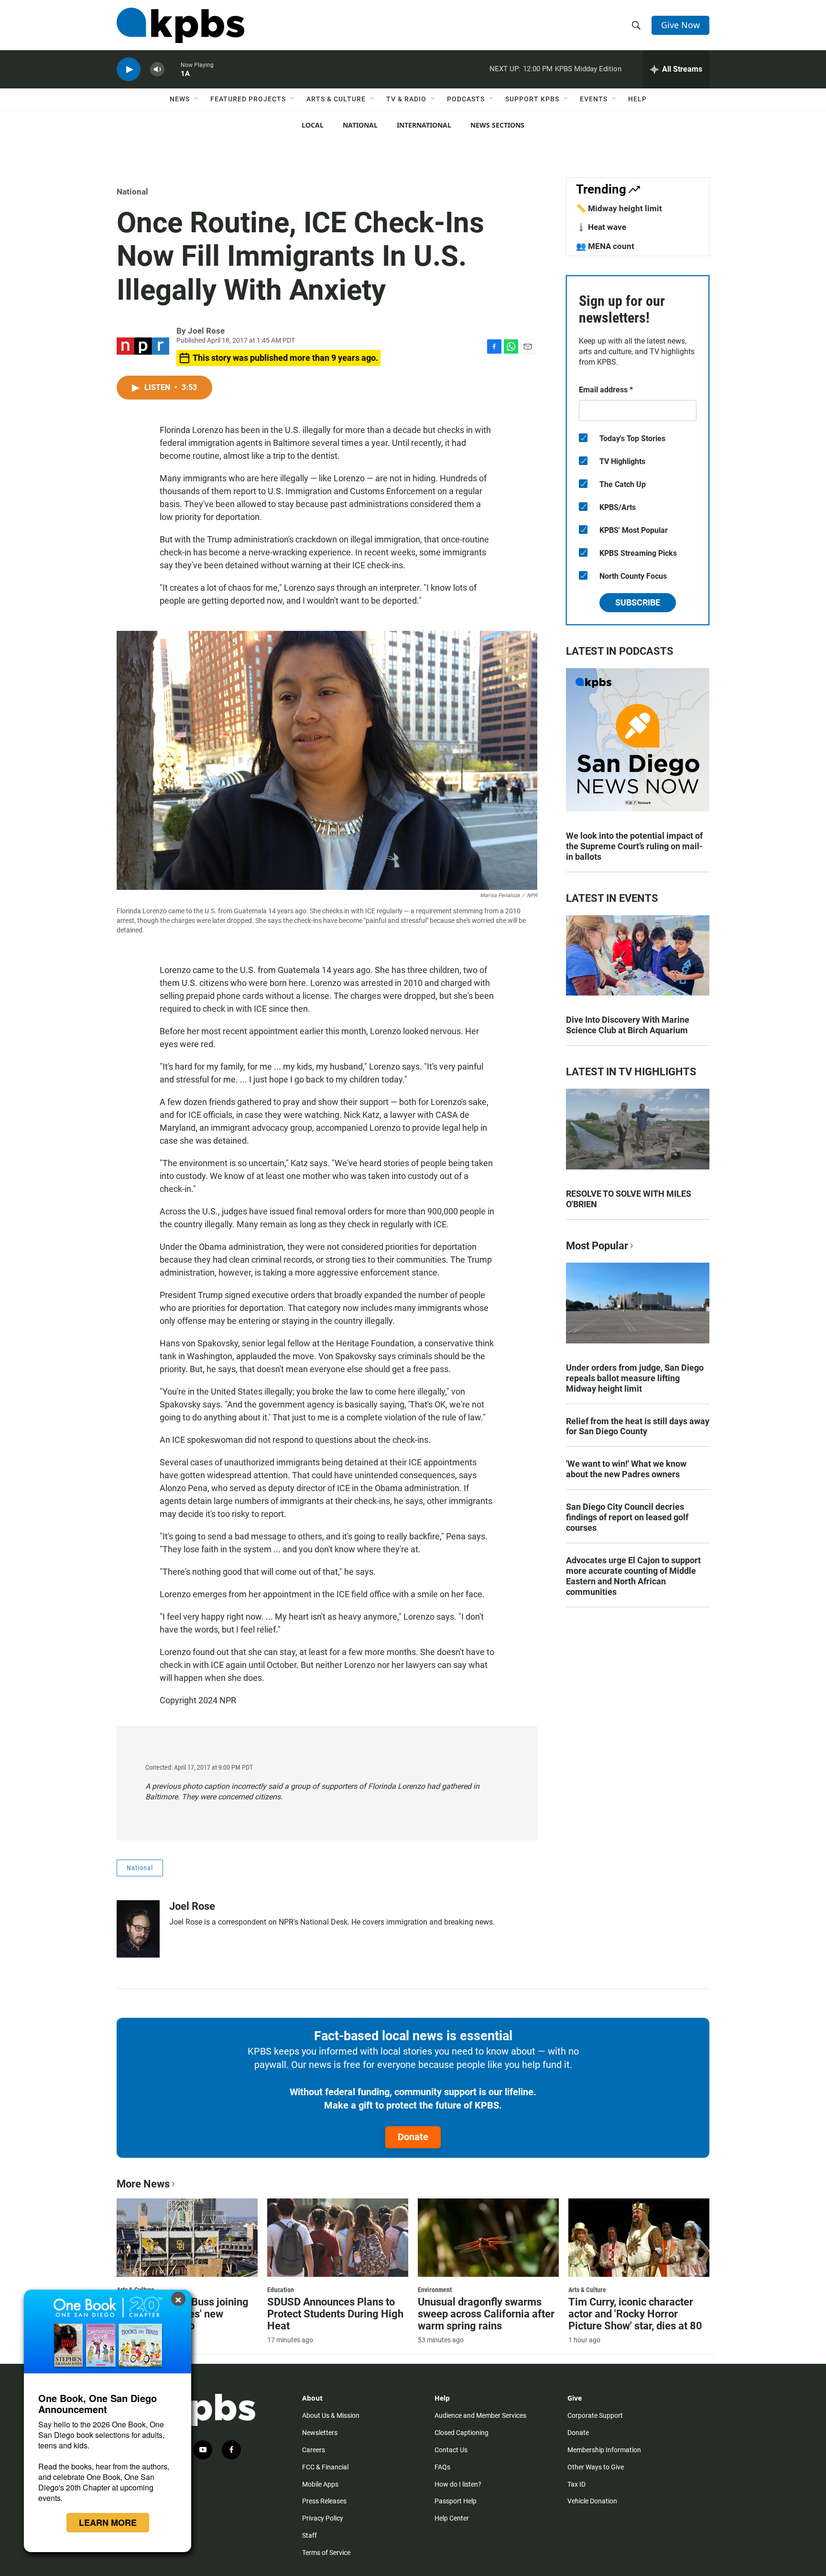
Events (594, 99)
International (424, 125)
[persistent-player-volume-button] (157, 70)
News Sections (497, 125)
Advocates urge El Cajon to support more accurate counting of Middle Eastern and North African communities (633, 1576)
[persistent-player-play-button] (129, 70)
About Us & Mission (331, 2415)
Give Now (680, 25)
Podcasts (466, 99)
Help (637, 99)
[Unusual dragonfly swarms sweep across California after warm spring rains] (488, 2238)
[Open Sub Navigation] (197, 99)
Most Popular (597, 1246)
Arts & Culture (336, 99)
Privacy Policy (323, 2518)
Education (281, 2290)
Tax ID (576, 2484)
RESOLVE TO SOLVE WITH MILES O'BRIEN (629, 1199)
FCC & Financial (325, 2467)
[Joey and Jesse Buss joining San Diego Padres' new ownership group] (187, 2238)
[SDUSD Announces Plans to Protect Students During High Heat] (338, 2238)
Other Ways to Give (596, 2467)
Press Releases (324, 2501)
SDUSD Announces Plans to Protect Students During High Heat (335, 2314)
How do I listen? (458, 2484)
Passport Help (456, 2501)
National (360, 125)
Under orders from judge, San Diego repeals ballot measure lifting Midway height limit (635, 1378)
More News (143, 2184)
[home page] (180, 25)
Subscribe (638, 602)
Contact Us (451, 2450)
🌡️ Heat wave (601, 227)
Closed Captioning (462, 2433)
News (180, 99)
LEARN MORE (108, 2522)
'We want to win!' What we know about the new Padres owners (626, 1469)
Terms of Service (326, 2553)
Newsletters (320, 2433)
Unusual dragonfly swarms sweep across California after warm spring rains (486, 2314)
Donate (413, 2137)
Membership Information (604, 2450)
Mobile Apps (320, 2484)
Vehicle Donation (592, 2501)
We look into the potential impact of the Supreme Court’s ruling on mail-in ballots (634, 846)
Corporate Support (595, 2415)
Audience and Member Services (480, 2415)
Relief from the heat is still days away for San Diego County (638, 1426)
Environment (435, 2290)
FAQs (442, 2467)
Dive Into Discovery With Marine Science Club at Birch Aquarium (628, 1025)
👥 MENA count (605, 246)
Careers (314, 2450)
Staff (310, 2535)
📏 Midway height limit (619, 208)
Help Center (452, 2518)
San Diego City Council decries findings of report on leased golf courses (627, 1517)
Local (313, 125)
